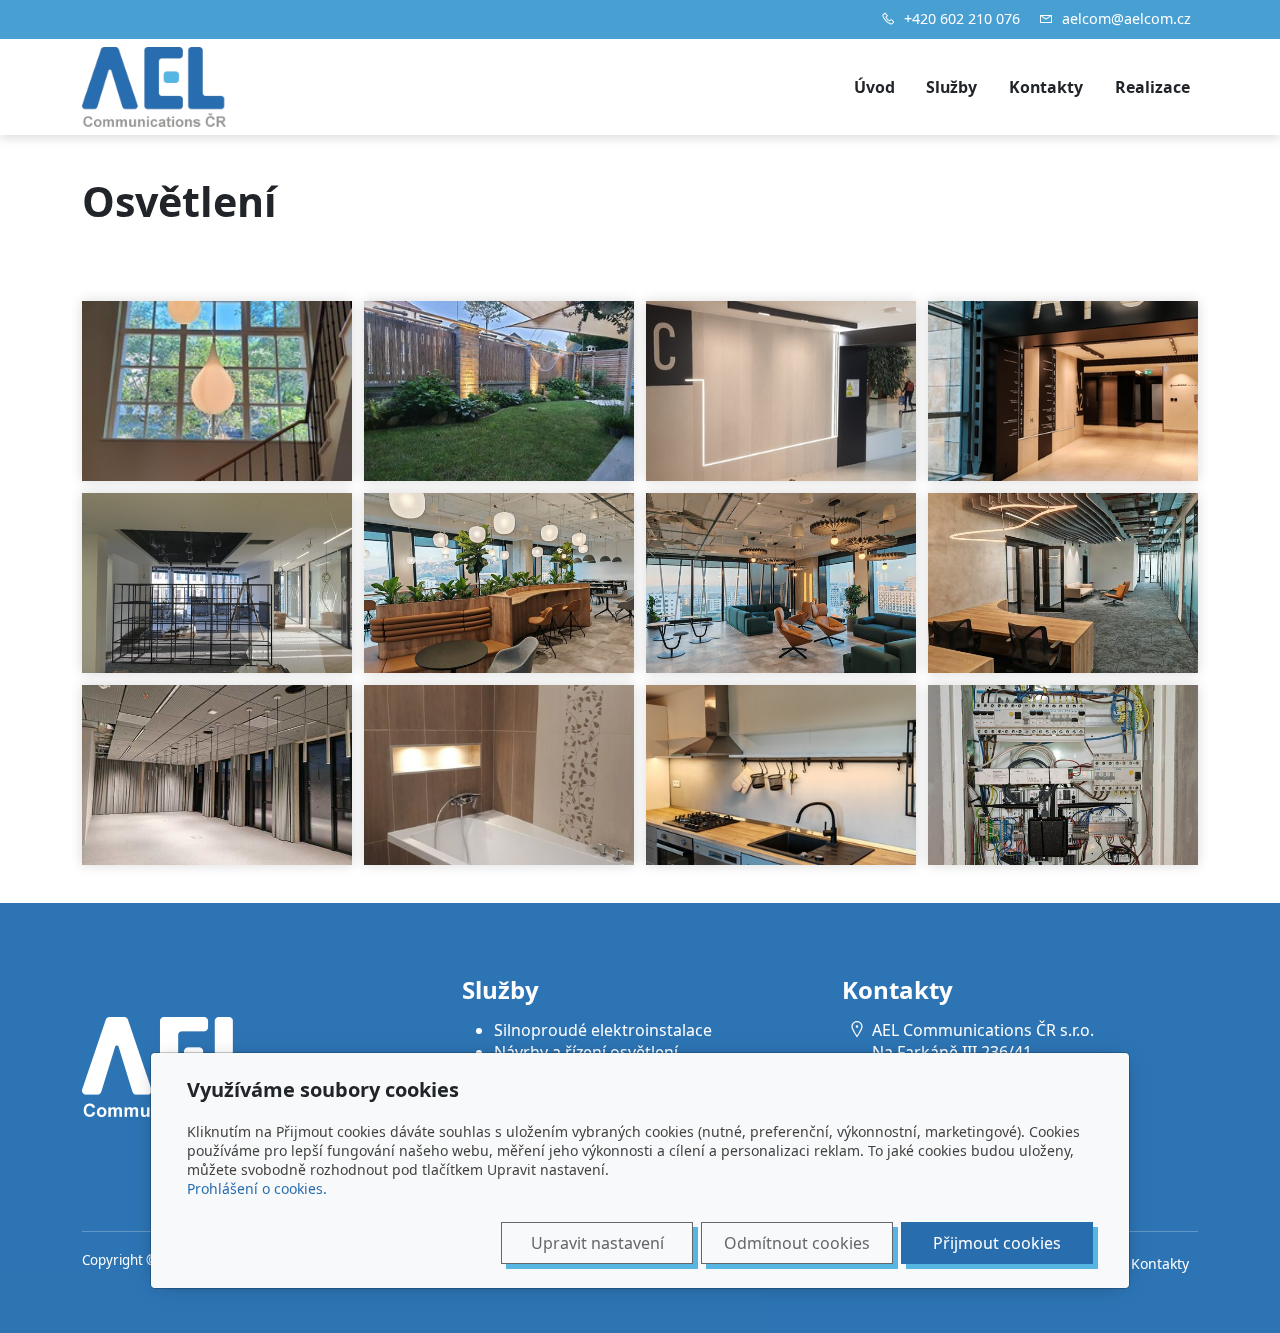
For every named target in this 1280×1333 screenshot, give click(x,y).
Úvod (874, 87)
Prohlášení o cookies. (257, 1188)
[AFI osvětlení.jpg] (781, 583)
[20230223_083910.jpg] (217, 583)
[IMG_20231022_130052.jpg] (781, 775)
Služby (951, 87)
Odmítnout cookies (797, 1243)
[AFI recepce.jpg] (1063, 583)
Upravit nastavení (597, 1243)
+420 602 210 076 (962, 18)
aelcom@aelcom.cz (1126, 18)
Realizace (1152, 87)
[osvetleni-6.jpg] (217, 775)
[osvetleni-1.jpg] (499, 775)
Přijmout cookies (997, 1243)
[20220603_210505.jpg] (499, 391)
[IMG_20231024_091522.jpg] (1063, 391)
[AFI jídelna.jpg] (499, 583)
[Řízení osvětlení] (1063, 775)
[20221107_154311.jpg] (781, 391)
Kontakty (1046, 87)
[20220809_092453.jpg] (217, 391)
